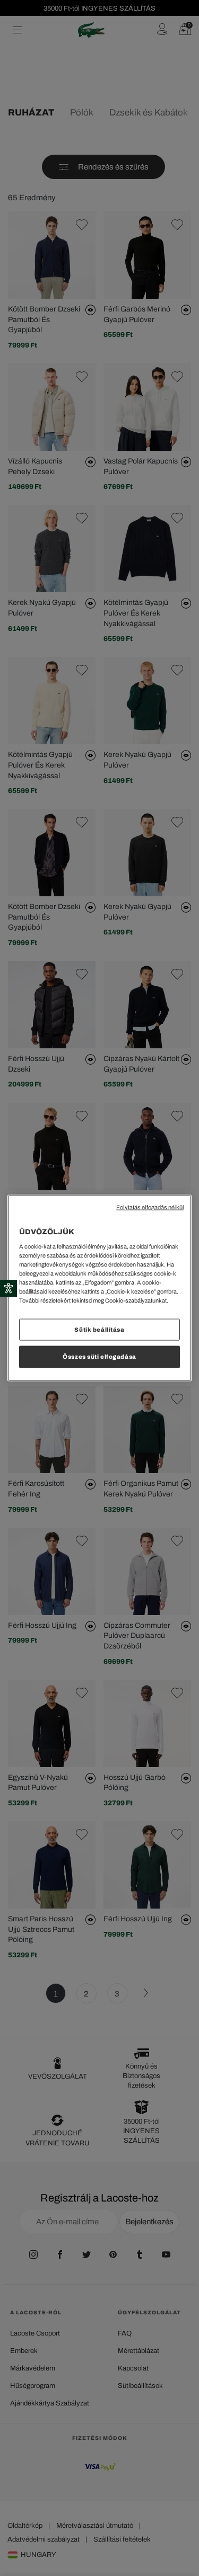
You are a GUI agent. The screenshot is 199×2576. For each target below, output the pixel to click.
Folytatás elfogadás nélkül (150, 1207)
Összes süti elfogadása (99, 1357)
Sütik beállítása (99, 1329)
